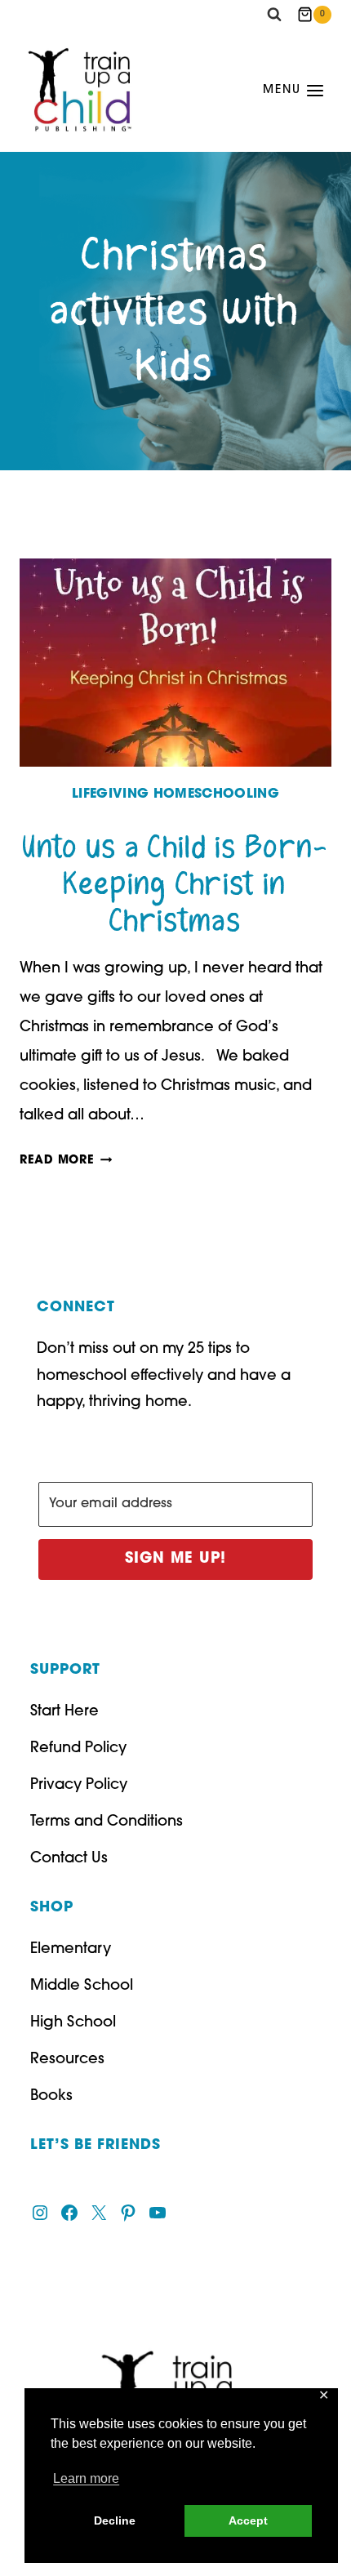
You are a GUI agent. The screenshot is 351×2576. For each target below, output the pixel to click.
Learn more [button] (86, 2478)
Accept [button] (248, 2520)
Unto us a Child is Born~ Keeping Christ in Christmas (175, 885)
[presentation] (175, 663)
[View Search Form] (274, 15)
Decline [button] (115, 2520)
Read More (66, 1161)
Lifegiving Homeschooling (175, 794)
